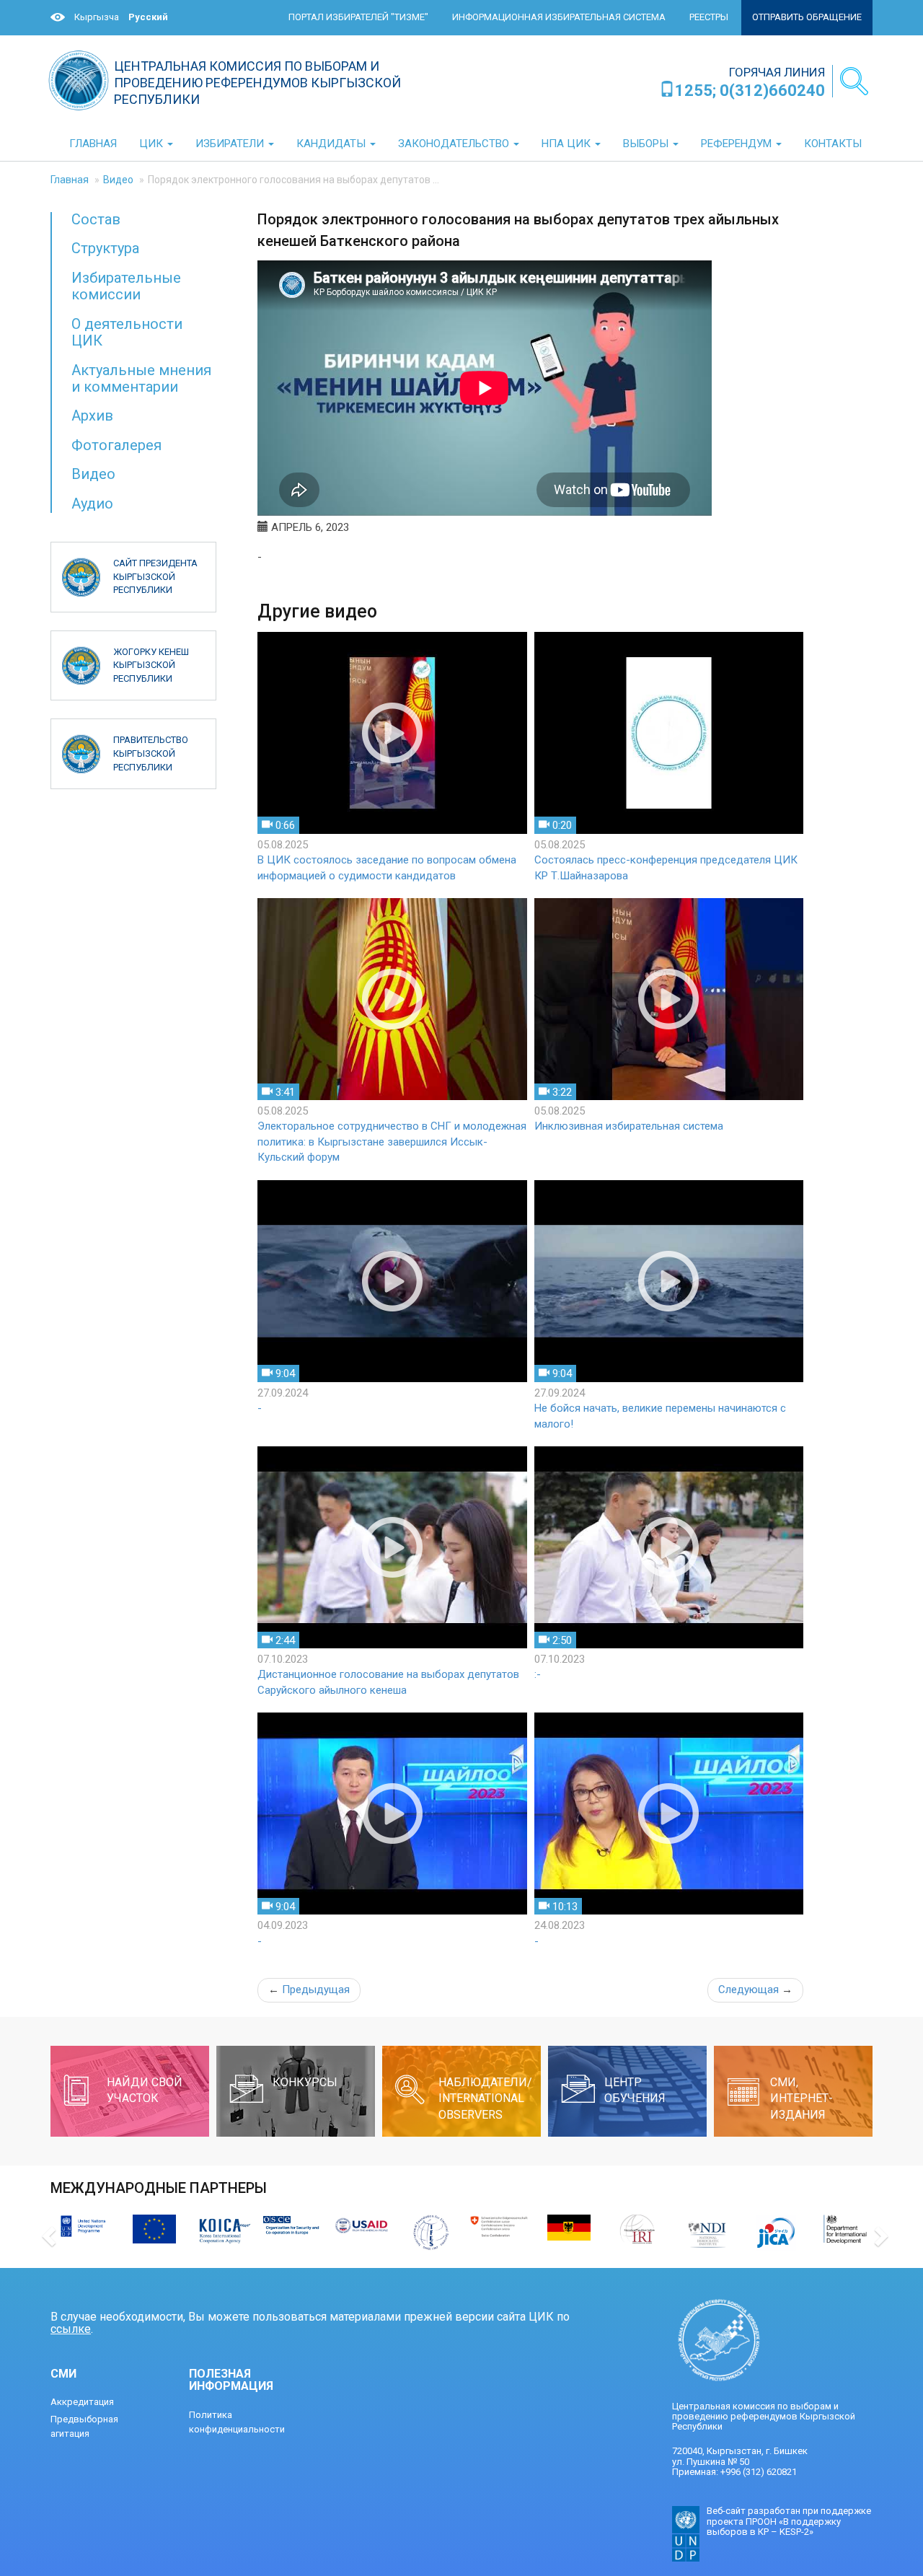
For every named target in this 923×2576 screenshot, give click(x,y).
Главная (70, 180)
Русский (148, 17)
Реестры (709, 17)
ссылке (71, 2329)
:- (538, 1674)
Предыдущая (309, 1990)
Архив (92, 416)
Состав (96, 219)
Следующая (755, 1990)
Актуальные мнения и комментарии (141, 378)
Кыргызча (97, 17)
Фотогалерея (116, 445)
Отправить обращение (807, 17)
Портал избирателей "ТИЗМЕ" (358, 17)
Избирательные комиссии (126, 286)
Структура (105, 248)
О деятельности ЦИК (127, 332)
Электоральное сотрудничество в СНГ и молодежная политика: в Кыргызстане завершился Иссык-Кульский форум (392, 1142)
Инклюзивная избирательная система (629, 1126)
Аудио (92, 504)
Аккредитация (82, 2402)
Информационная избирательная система (559, 17)
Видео (118, 180)
